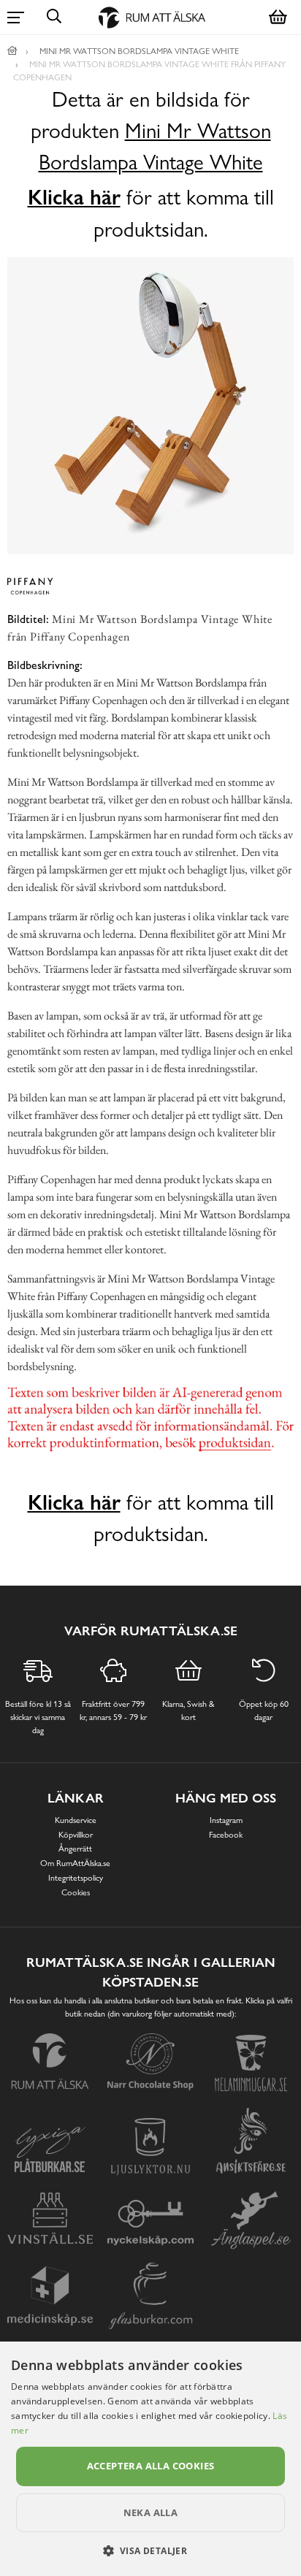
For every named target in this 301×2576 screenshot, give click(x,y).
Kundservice (76, 1820)
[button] (151, 2550)
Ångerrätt (75, 1849)
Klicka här (74, 197)
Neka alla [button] (151, 2512)
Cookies (76, 1892)
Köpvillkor (76, 1835)
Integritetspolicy (76, 1878)
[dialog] (150, 2459)
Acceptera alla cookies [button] (151, 2466)
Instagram (226, 1820)
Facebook (226, 1835)
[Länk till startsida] (12, 51)
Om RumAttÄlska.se (75, 1863)
